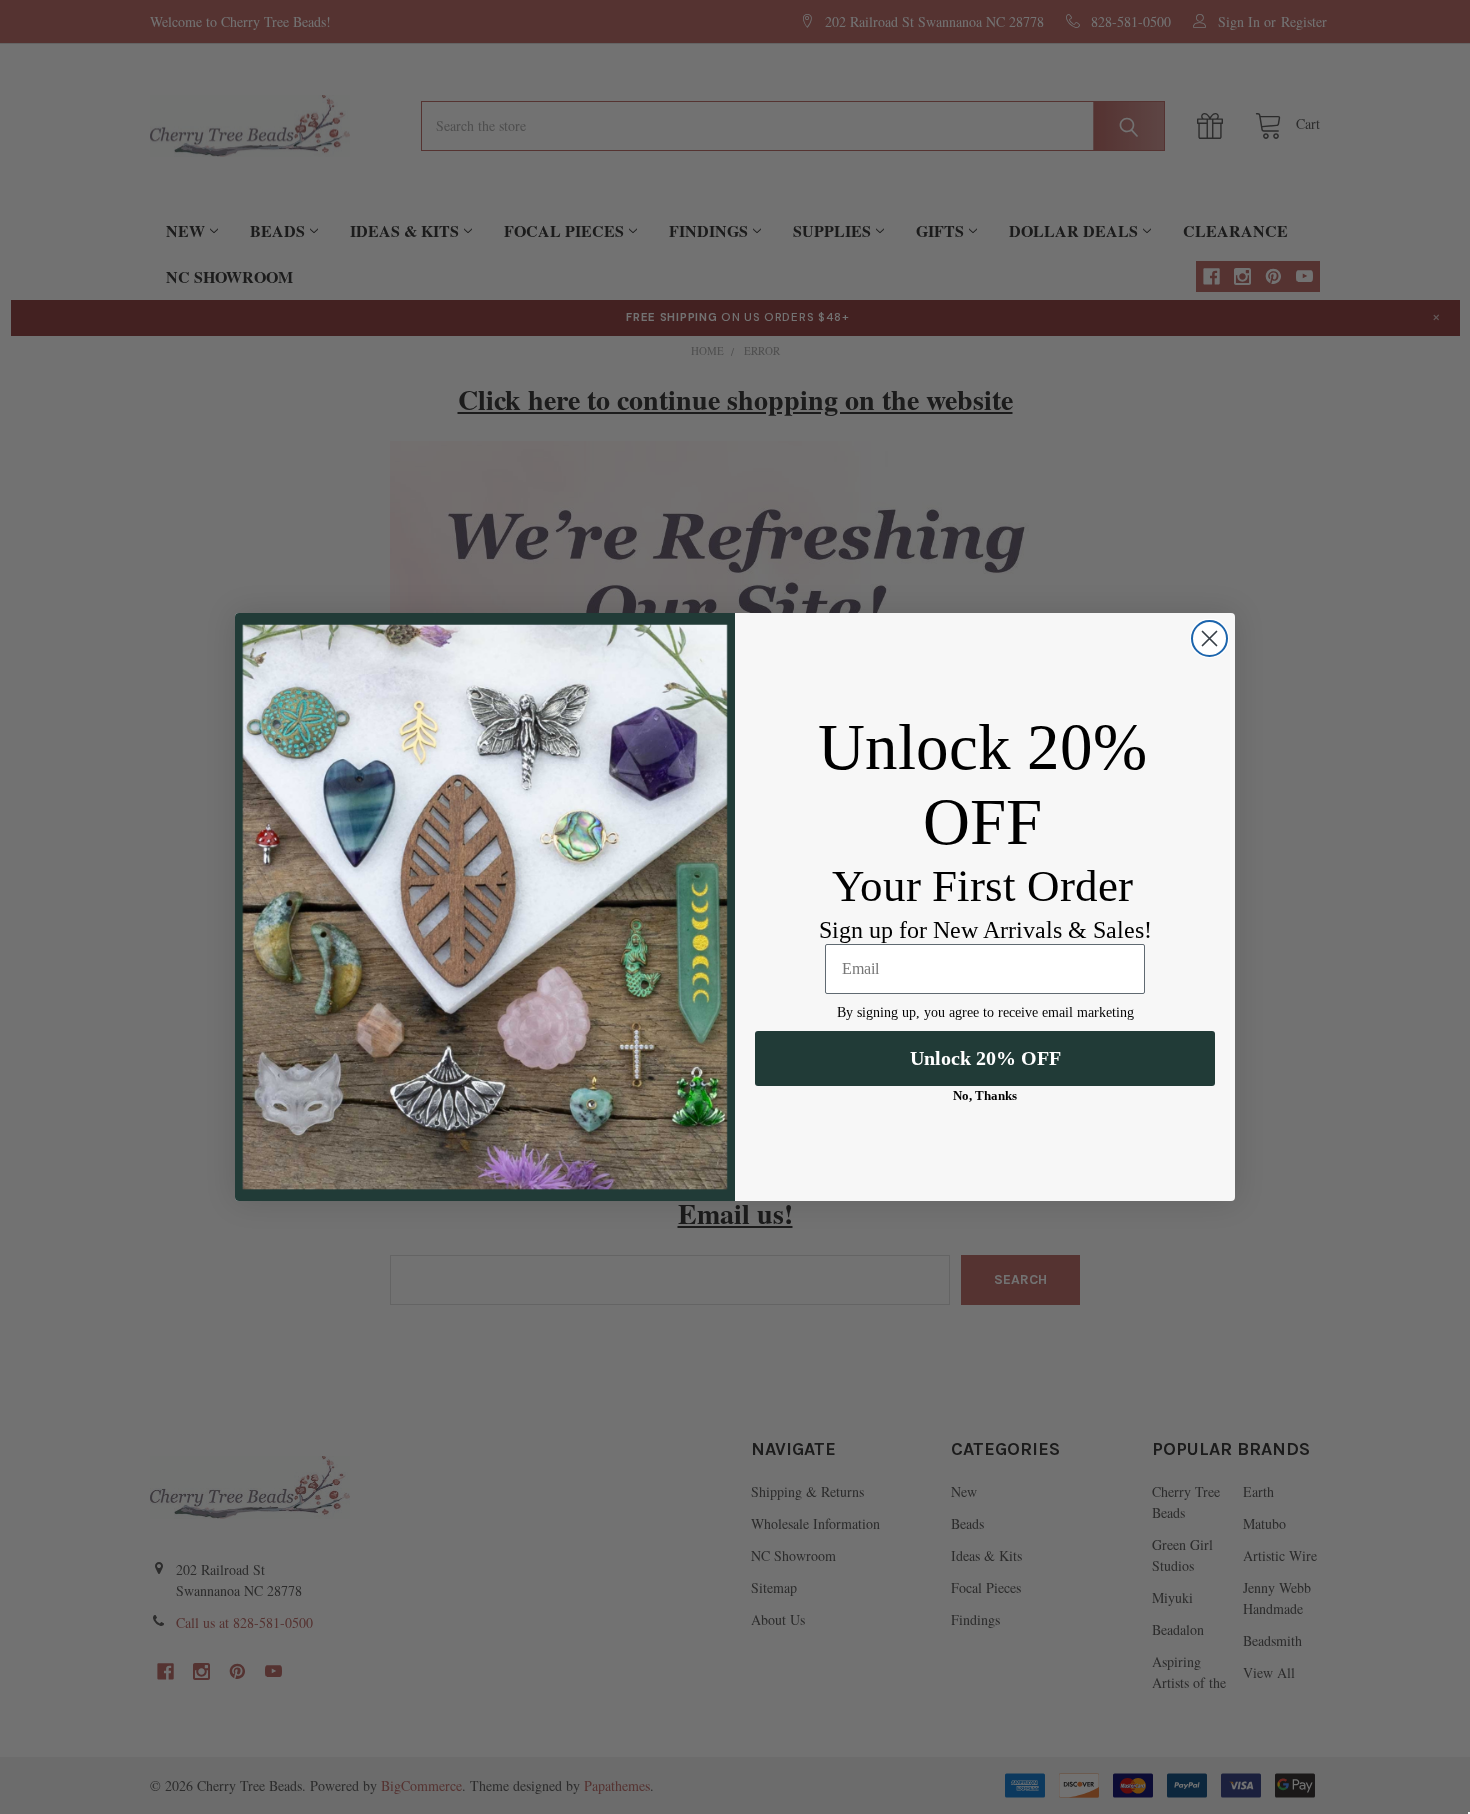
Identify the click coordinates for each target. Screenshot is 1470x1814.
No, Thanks (985, 1095)
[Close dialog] (1209, 638)
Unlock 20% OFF (985, 1058)
